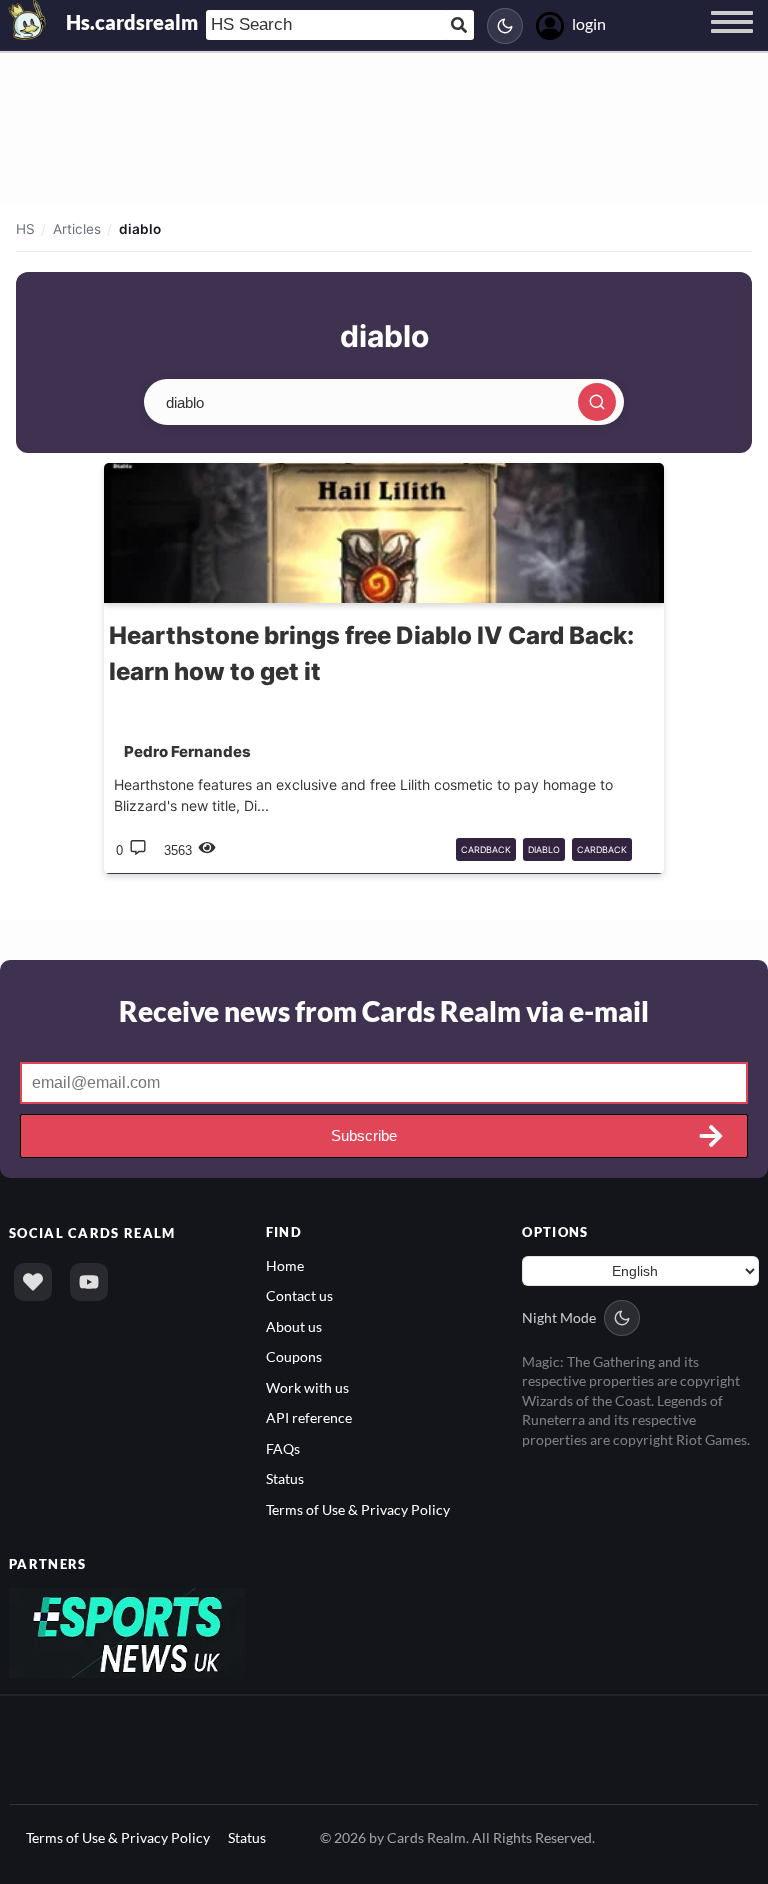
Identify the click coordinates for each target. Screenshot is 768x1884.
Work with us (307, 1387)
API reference (309, 1417)
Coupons (294, 1356)
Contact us (299, 1295)
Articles (77, 229)
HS (25, 229)
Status (285, 1478)
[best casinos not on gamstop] (127, 1631)
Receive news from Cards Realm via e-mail (384, 1011)
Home (285, 1265)
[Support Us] (33, 1282)
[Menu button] (732, 41)
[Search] (597, 402)
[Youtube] (89, 1282)
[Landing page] (28, 20)
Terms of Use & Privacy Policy (358, 1509)
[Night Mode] (505, 26)
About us (294, 1326)
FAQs (283, 1448)
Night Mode (559, 1317)
